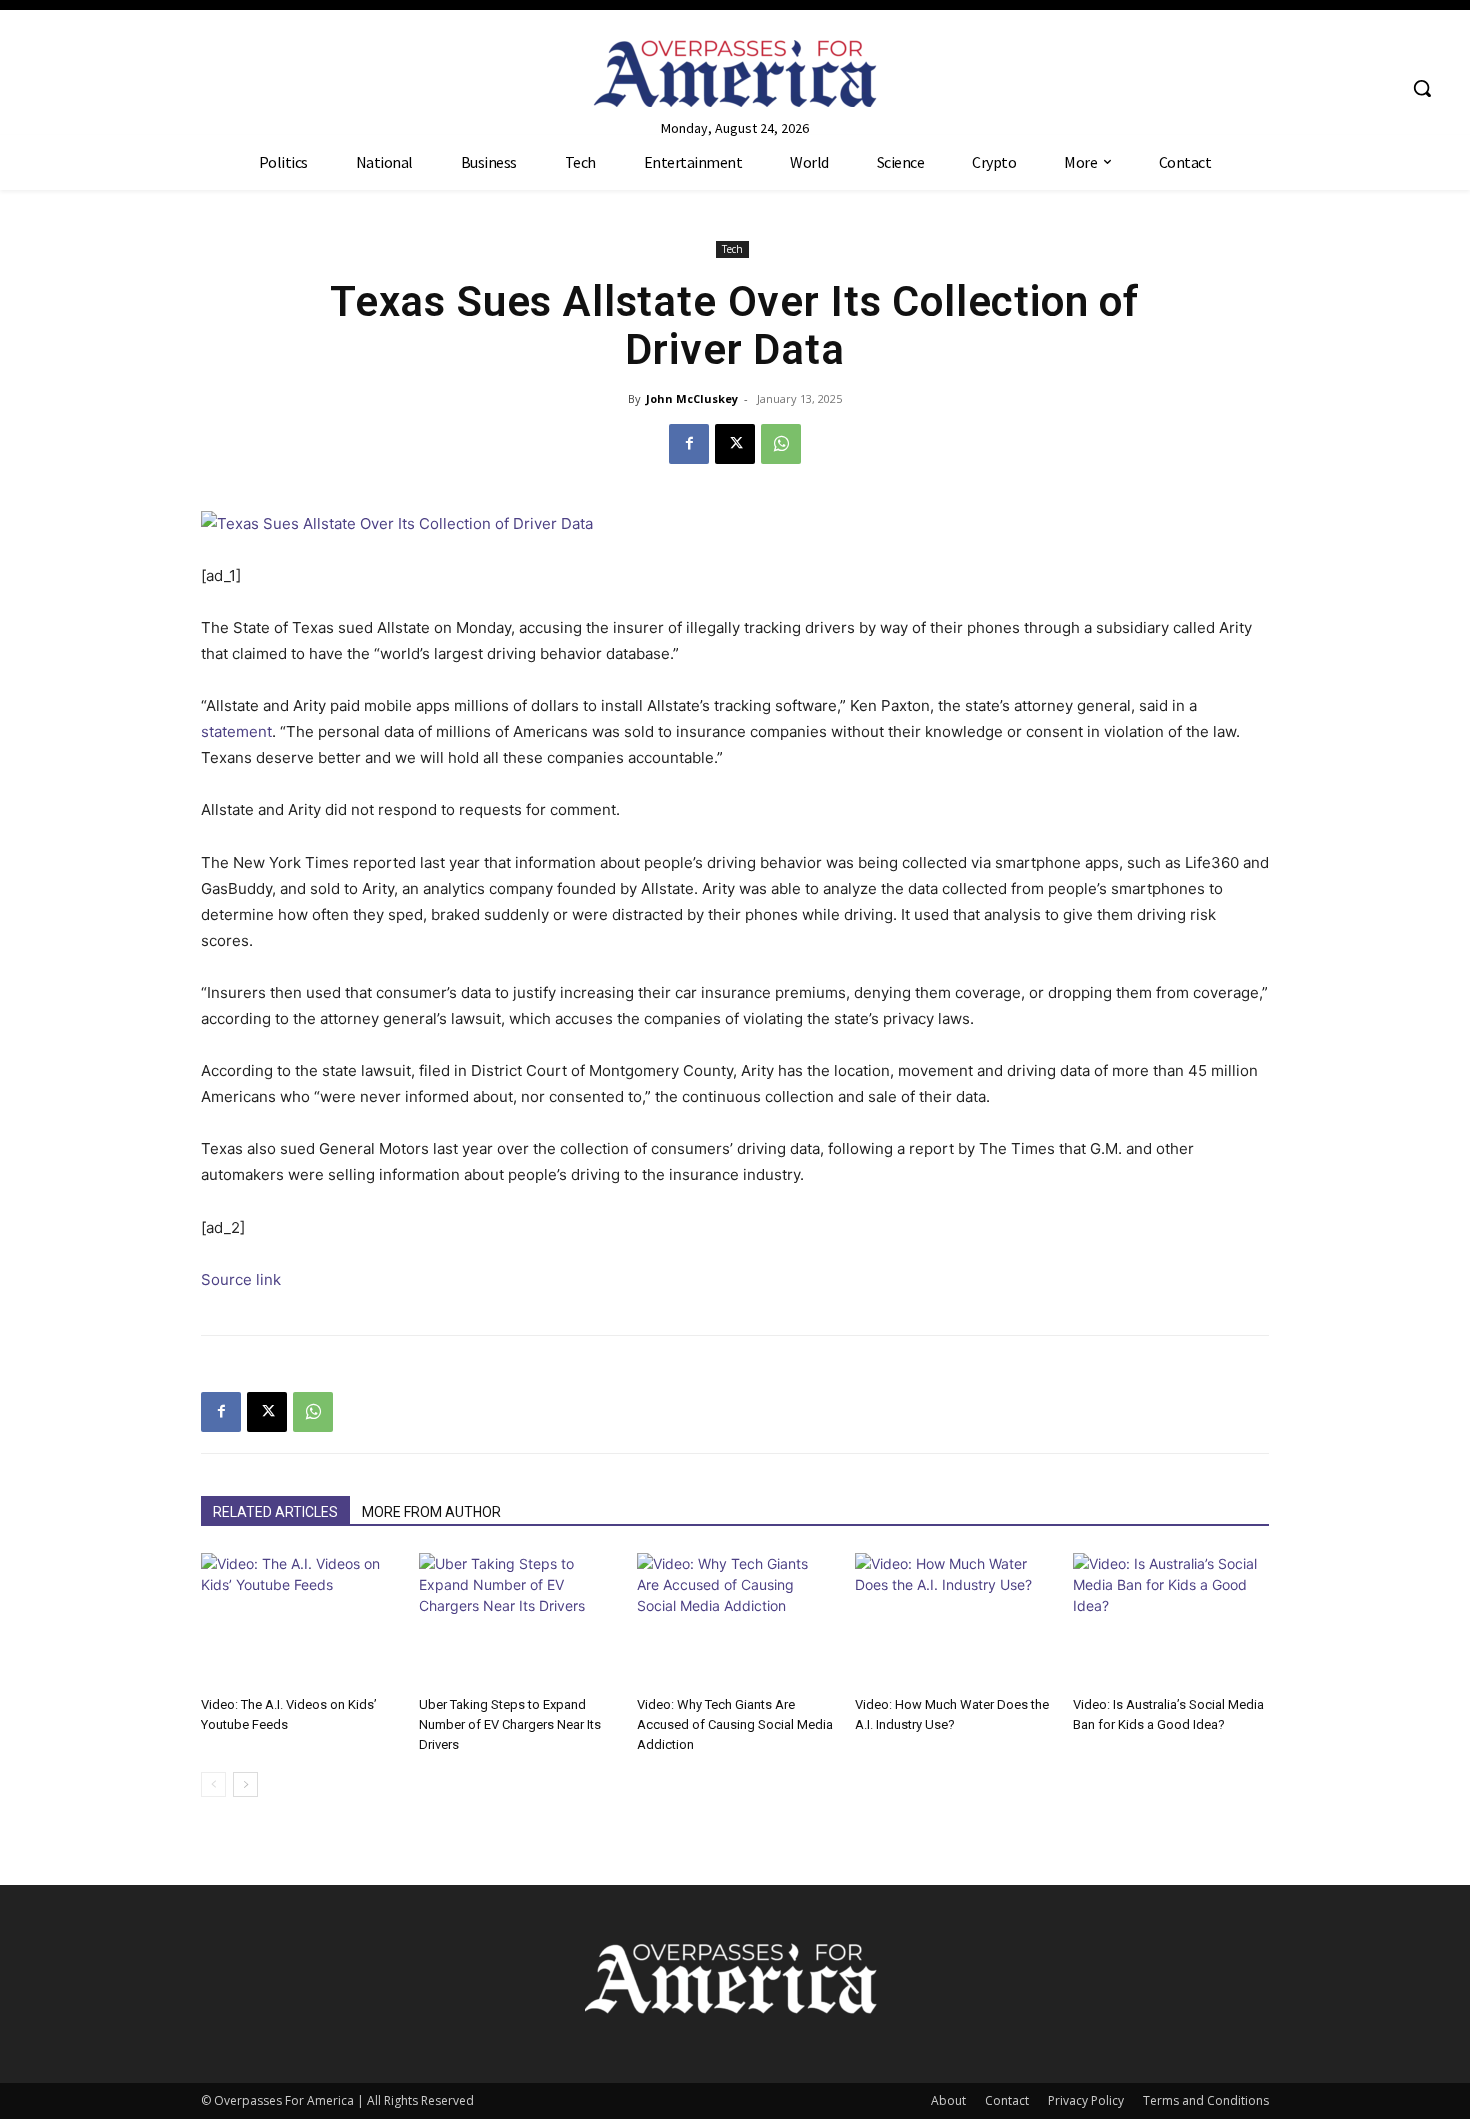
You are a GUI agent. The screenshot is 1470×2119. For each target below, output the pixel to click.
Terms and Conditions (1206, 2100)
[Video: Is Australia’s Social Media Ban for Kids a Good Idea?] (1171, 1620)
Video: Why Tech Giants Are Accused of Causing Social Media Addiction (735, 1724)
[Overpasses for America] (735, 73)
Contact (1007, 2100)
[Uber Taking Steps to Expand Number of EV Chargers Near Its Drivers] (517, 1620)
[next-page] (245, 1784)
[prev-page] (213, 1784)
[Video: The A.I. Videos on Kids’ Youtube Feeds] (299, 1620)
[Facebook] (689, 444)
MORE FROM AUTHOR (431, 1512)
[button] (1422, 88)
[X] (735, 444)
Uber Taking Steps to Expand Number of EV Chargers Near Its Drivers (510, 1724)
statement (236, 731)
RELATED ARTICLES (275, 1512)
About (948, 2100)
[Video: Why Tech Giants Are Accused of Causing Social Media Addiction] (735, 1620)
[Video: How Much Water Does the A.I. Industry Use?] (953, 1620)
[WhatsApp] (781, 444)
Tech (732, 249)
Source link (241, 1279)
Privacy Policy (1086, 2100)
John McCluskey (692, 398)
